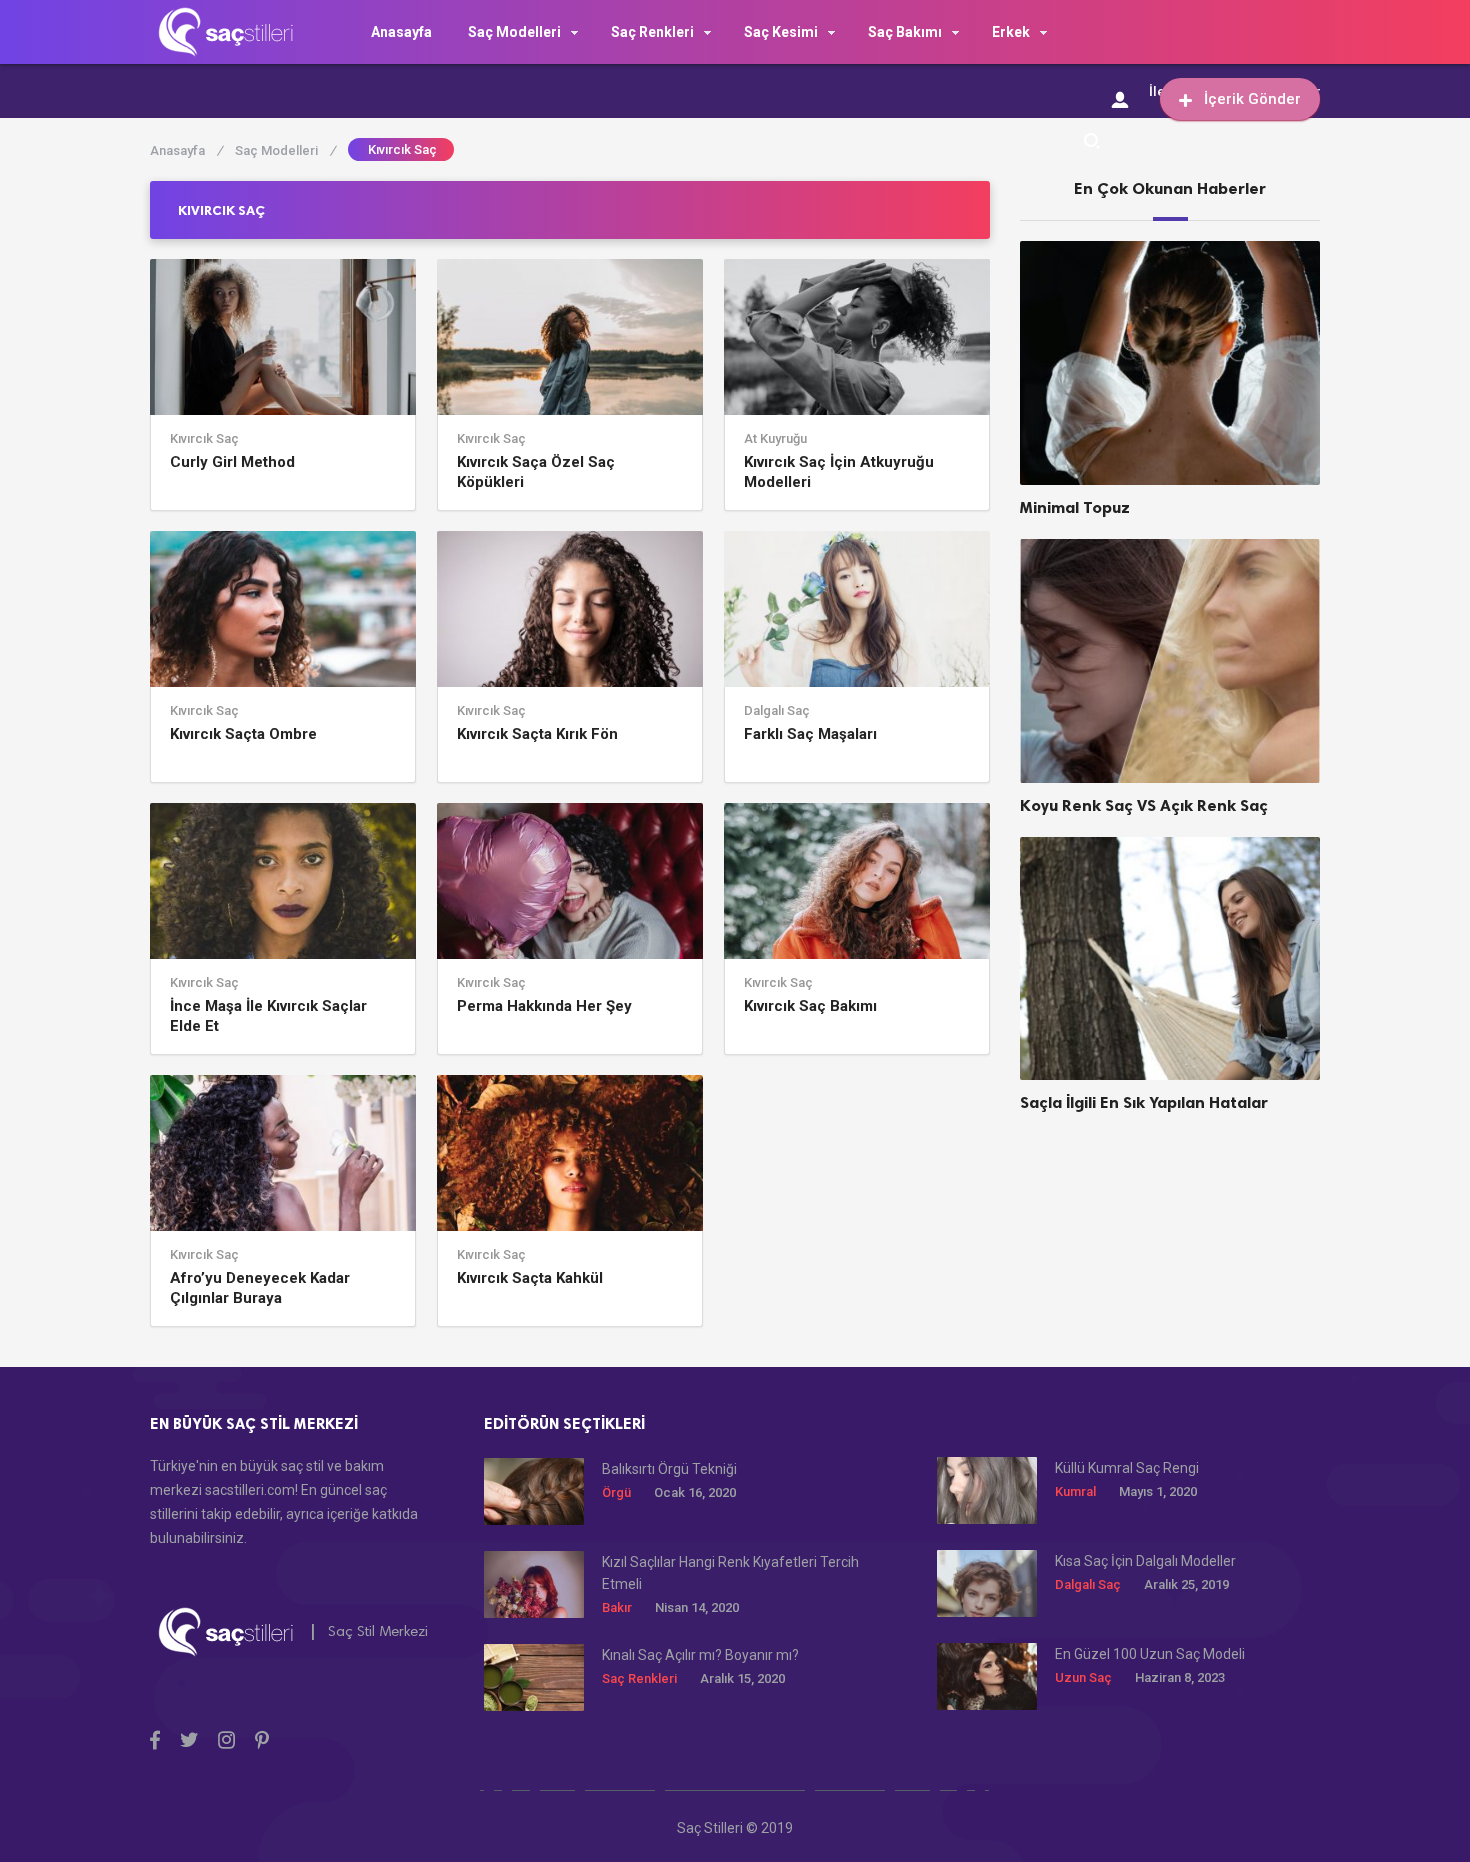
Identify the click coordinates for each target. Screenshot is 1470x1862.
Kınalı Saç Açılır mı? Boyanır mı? (700, 1655)
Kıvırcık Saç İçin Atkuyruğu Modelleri (839, 472)
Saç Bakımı (905, 32)
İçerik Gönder (1252, 99)
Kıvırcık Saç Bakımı (810, 1006)
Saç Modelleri (514, 32)
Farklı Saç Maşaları (810, 734)
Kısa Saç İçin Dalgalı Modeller (1145, 1561)
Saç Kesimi (781, 32)
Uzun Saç (1083, 1677)
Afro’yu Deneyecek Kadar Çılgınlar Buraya (260, 1288)
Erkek (1011, 32)
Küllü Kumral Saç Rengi (1127, 1468)
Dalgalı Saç (777, 711)
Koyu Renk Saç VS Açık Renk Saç (1144, 805)
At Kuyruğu (775, 439)
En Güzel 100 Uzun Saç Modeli (1150, 1654)
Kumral (1075, 1491)
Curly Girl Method (232, 462)
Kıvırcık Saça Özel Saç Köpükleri (536, 472)
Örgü (616, 1492)
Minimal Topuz (1075, 507)
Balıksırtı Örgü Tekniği (669, 1469)
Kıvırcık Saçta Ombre (243, 734)
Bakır (617, 1607)
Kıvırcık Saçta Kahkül (530, 1278)
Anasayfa (401, 32)
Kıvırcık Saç (204, 439)
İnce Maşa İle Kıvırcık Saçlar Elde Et (268, 1016)
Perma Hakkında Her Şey (544, 1006)
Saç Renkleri (652, 32)
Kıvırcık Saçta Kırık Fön (537, 734)
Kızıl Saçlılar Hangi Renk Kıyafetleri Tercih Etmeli (730, 1573)
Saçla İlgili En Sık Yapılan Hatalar (1144, 1102)
